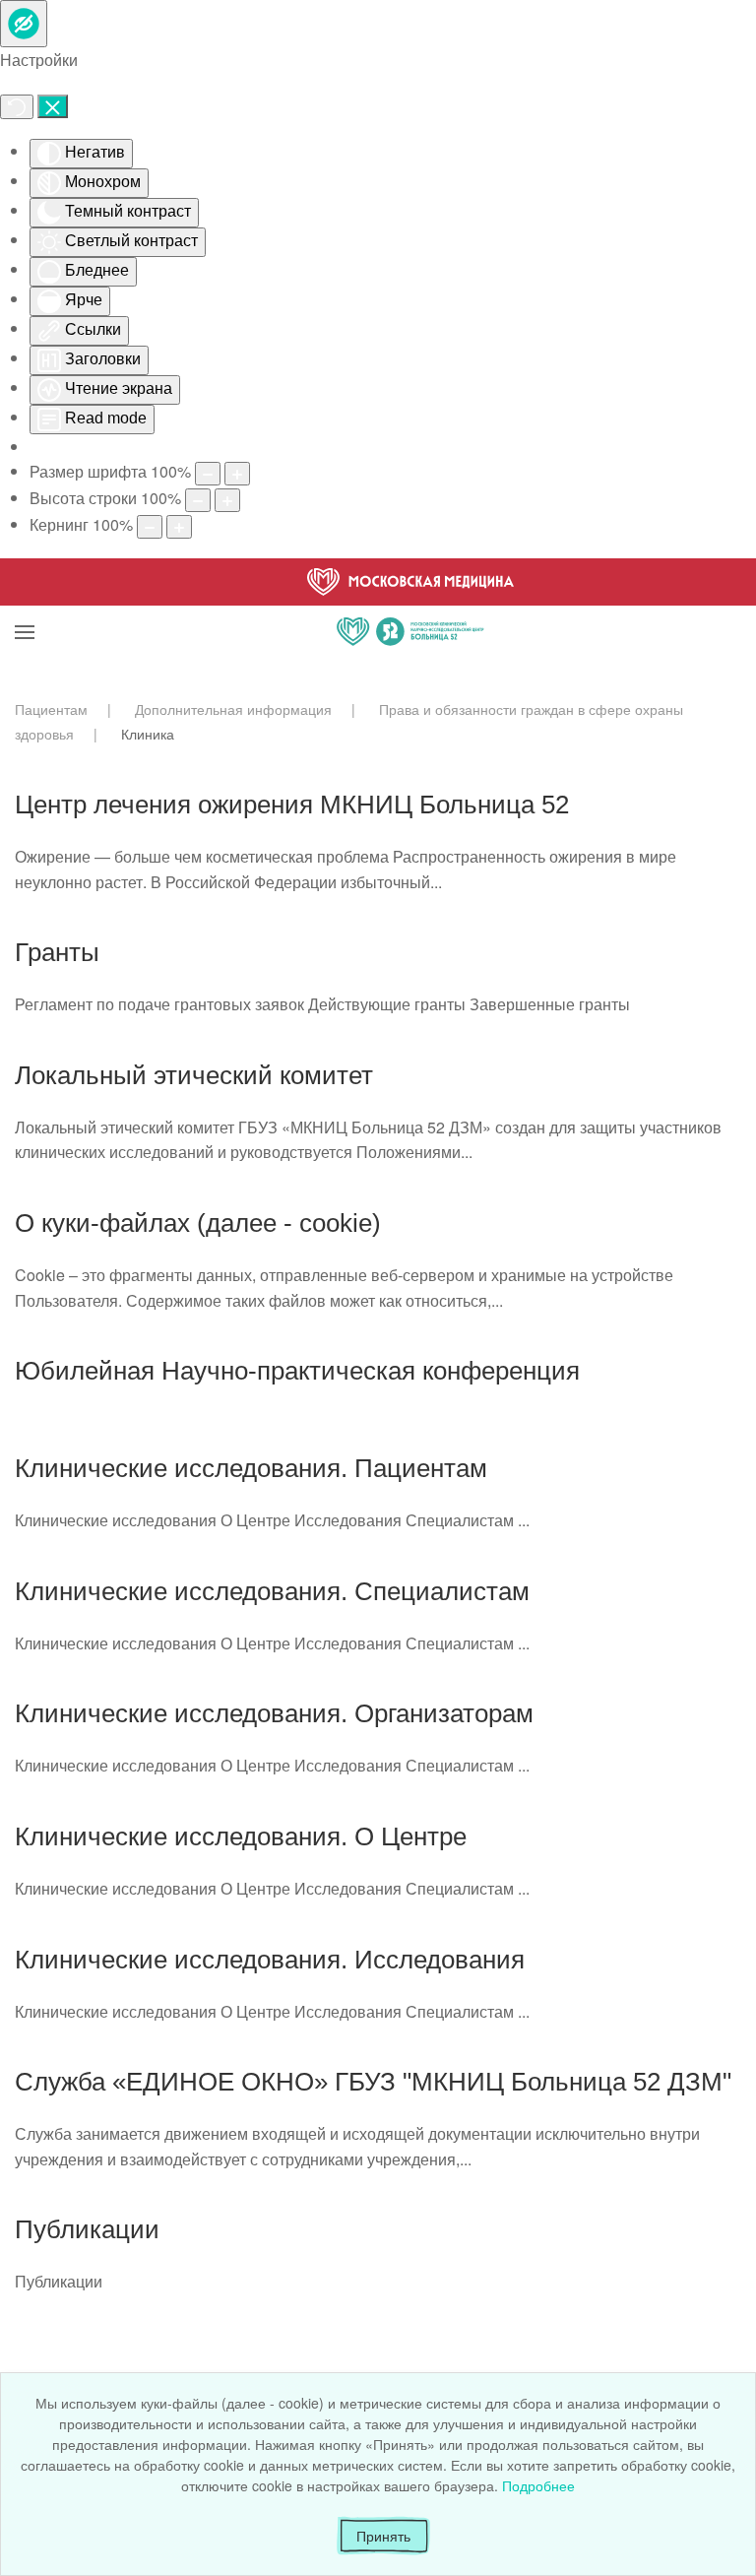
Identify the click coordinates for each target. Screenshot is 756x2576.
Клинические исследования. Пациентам (251, 1468)
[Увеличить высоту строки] (227, 500)
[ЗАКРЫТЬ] (53, 106)
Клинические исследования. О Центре (241, 1836)
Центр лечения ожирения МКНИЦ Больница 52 (292, 805)
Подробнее (538, 2485)
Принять (383, 2536)
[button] (25, 608)
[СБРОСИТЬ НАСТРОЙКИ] (17, 107)
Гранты (57, 952)
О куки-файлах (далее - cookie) (198, 1223)
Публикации (87, 2229)
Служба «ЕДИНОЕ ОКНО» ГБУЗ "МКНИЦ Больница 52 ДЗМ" (373, 2082)
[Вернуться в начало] (410, 608)
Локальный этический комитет (194, 1075)
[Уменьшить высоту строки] (198, 500)
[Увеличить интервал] (179, 527)
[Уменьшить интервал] (150, 527)
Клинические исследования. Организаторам (274, 1713)
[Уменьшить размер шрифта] (208, 474)
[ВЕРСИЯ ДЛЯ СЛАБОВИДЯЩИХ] (24, 24)
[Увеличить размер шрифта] (237, 474)
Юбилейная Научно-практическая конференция (297, 1371)
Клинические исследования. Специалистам (272, 1591)
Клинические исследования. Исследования (270, 1960)
